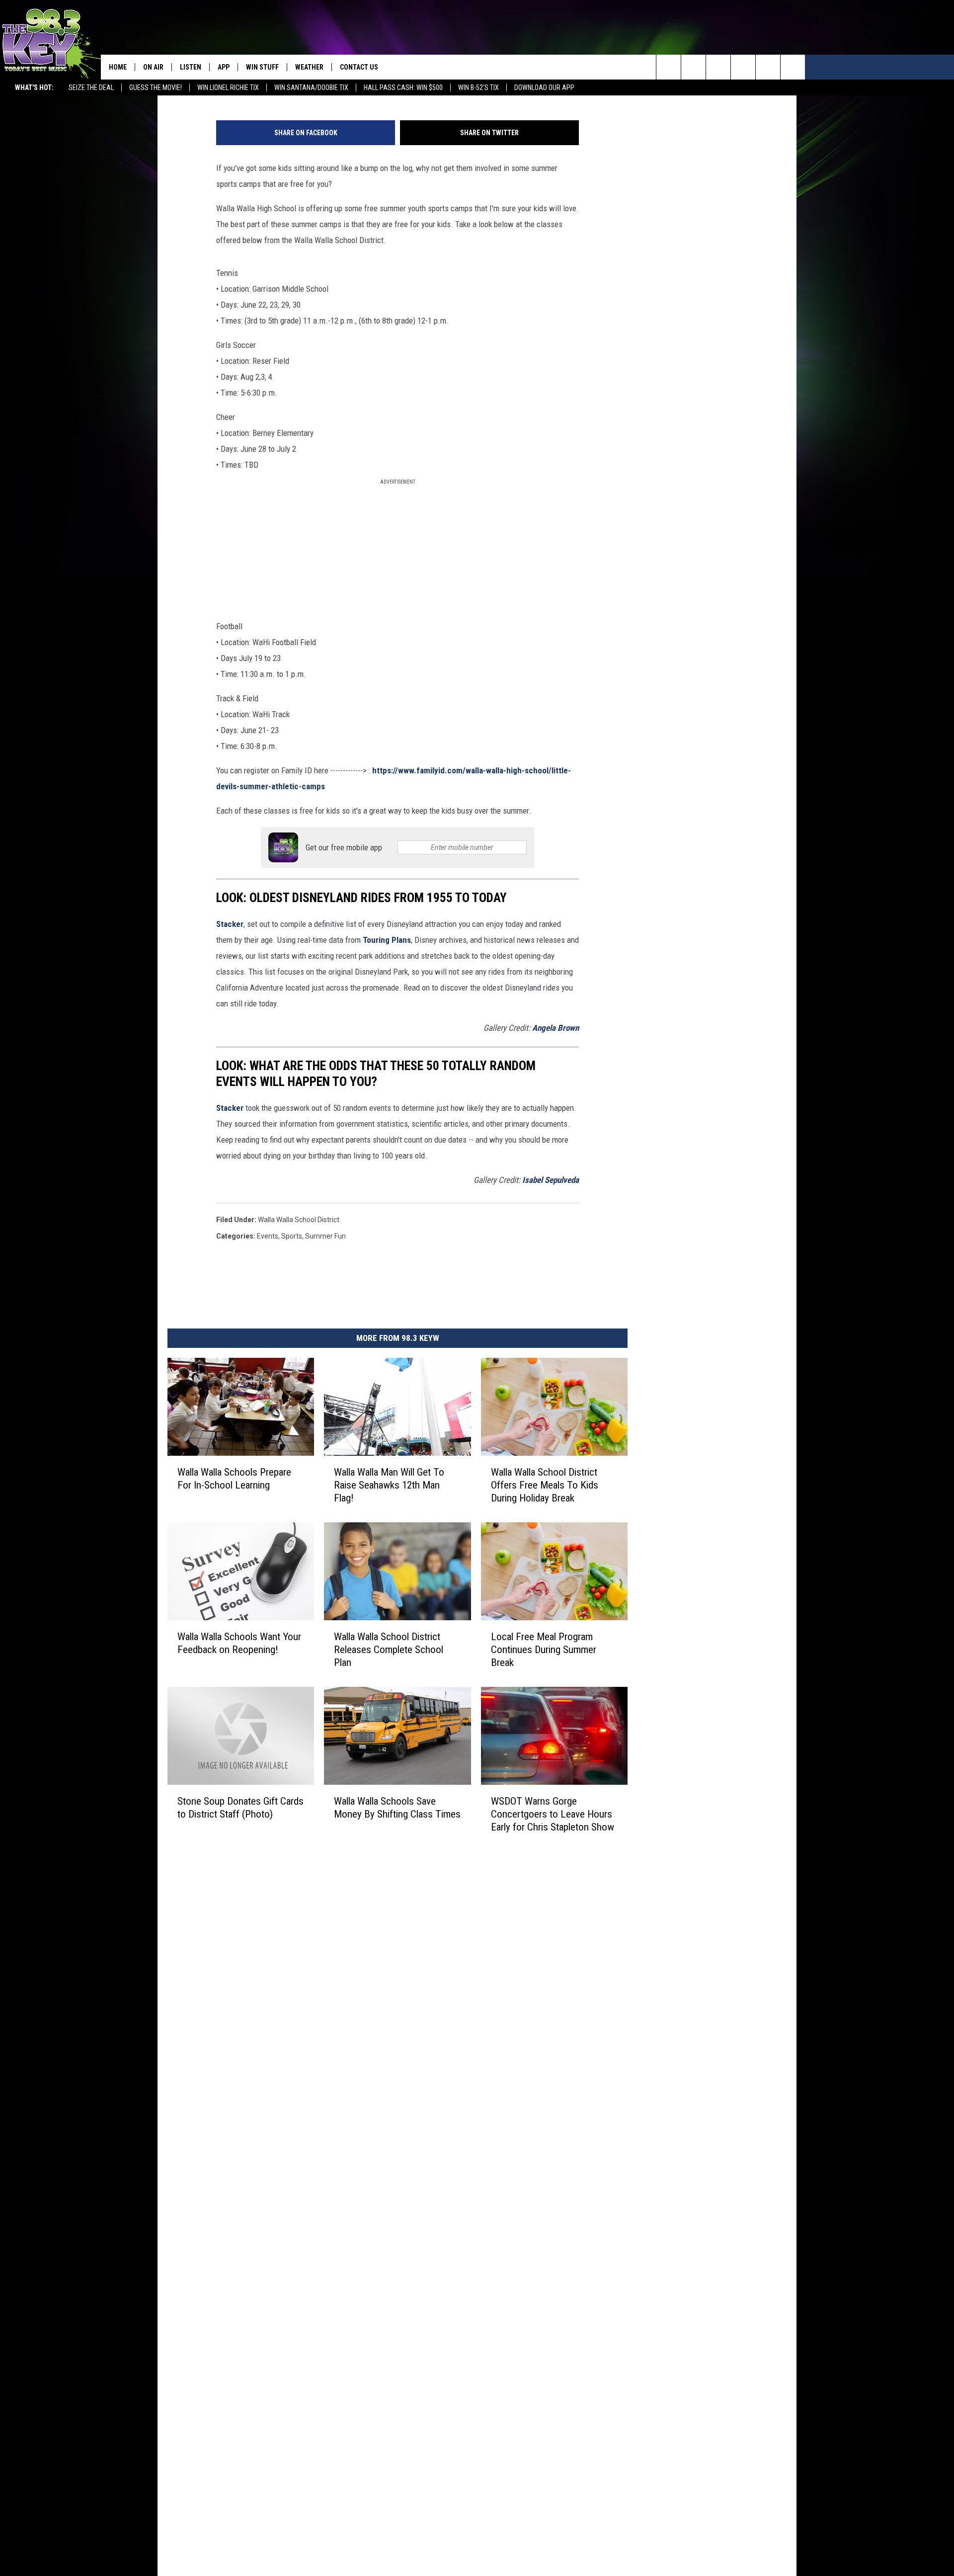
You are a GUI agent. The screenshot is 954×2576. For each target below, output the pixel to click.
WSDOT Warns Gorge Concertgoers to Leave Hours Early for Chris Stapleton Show (553, 1814)
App (224, 67)
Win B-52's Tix (478, 87)
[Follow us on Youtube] (793, 67)
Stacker (230, 924)
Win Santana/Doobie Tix (311, 87)
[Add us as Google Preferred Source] (693, 67)
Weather (309, 67)
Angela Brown (556, 1028)
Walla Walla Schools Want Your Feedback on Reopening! (239, 1643)
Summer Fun (325, 1236)
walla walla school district (299, 1220)
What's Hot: (34, 87)
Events (268, 1236)
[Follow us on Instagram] (743, 67)
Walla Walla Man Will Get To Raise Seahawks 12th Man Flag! (389, 1485)
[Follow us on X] (768, 67)
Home (118, 67)
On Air (153, 67)
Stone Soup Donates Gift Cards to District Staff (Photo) (240, 1808)
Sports (292, 1236)
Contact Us (359, 67)
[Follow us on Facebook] (718, 67)
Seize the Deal (91, 87)
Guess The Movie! (156, 87)
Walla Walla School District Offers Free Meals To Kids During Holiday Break (545, 1485)
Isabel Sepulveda (551, 1180)
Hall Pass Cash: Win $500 (403, 87)
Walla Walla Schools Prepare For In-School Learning (234, 1479)
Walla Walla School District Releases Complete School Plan (389, 1650)
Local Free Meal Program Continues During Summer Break (544, 1650)
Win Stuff (262, 67)
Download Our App (544, 87)
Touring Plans (387, 940)
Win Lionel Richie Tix (228, 87)
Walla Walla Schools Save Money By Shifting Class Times (397, 1808)
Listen (191, 67)
